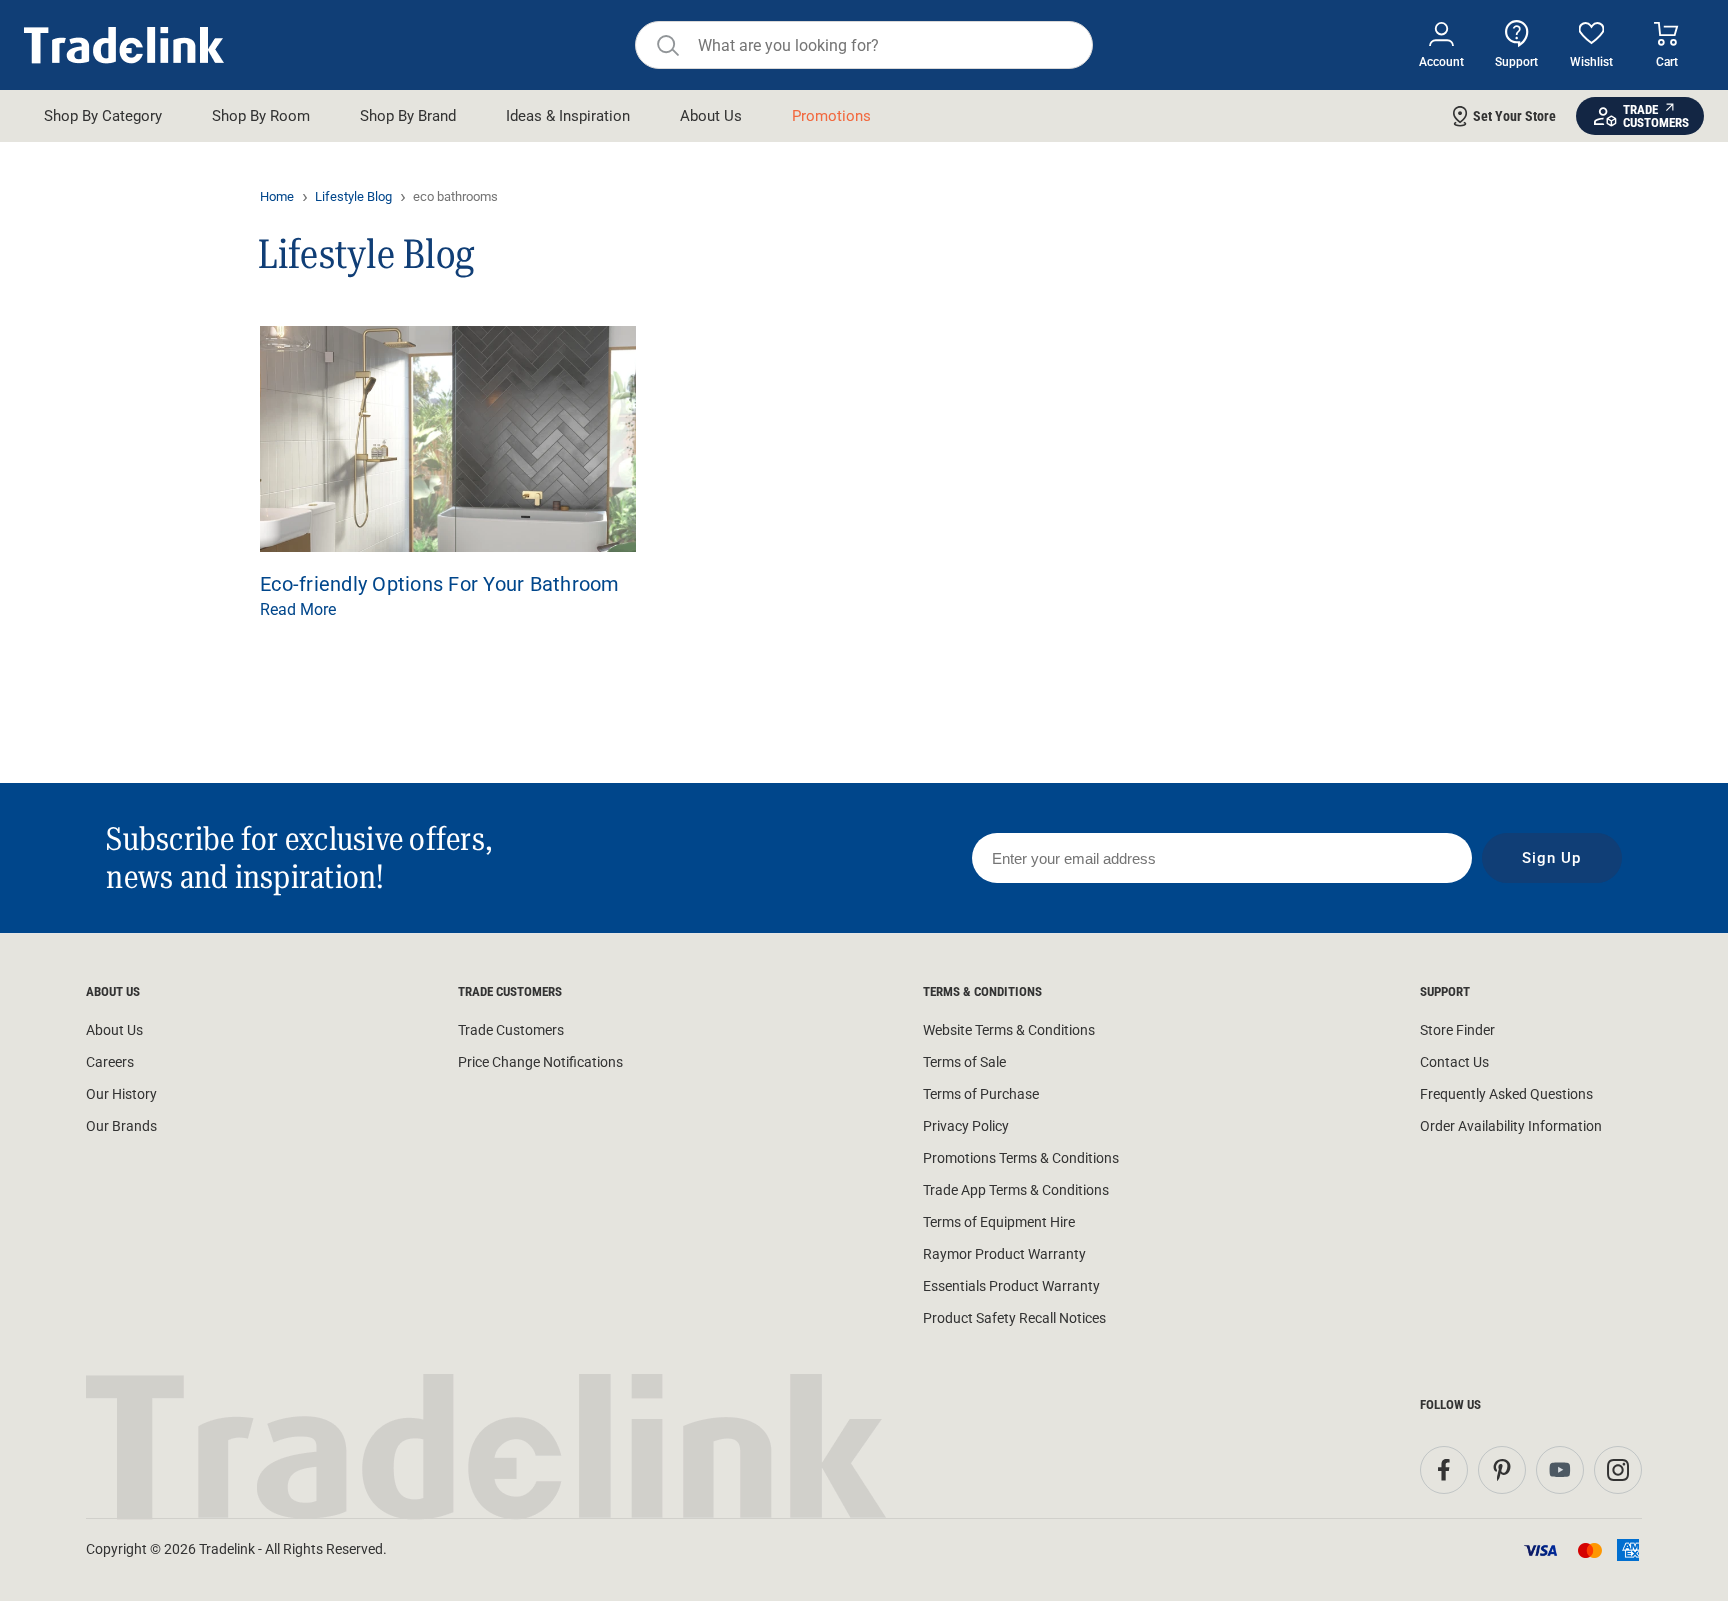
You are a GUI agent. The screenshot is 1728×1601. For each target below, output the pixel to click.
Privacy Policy (966, 1126)
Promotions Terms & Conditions (1021, 1158)
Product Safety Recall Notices (1014, 1318)
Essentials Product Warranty (1011, 1286)
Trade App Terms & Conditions (1016, 1190)
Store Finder (1457, 1030)
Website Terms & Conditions (1009, 1030)
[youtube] (1560, 1470)
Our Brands (121, 1126)
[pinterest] (1502, 1470)
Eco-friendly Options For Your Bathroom (440, 584)
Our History (121, 1094)
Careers (110, 1062)
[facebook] (1444, 1470)
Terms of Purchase (981, 1094)
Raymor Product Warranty (1004, 1254)
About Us (114, 1030)
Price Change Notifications (540, 1062)
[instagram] (1618, 1470)
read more (298, 609)
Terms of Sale (964, 1062)
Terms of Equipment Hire (999, 1222)
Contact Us (1454, 1062)
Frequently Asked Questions (1506, 1094)
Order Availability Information (1511, 1126)
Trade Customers (511, 1030)
